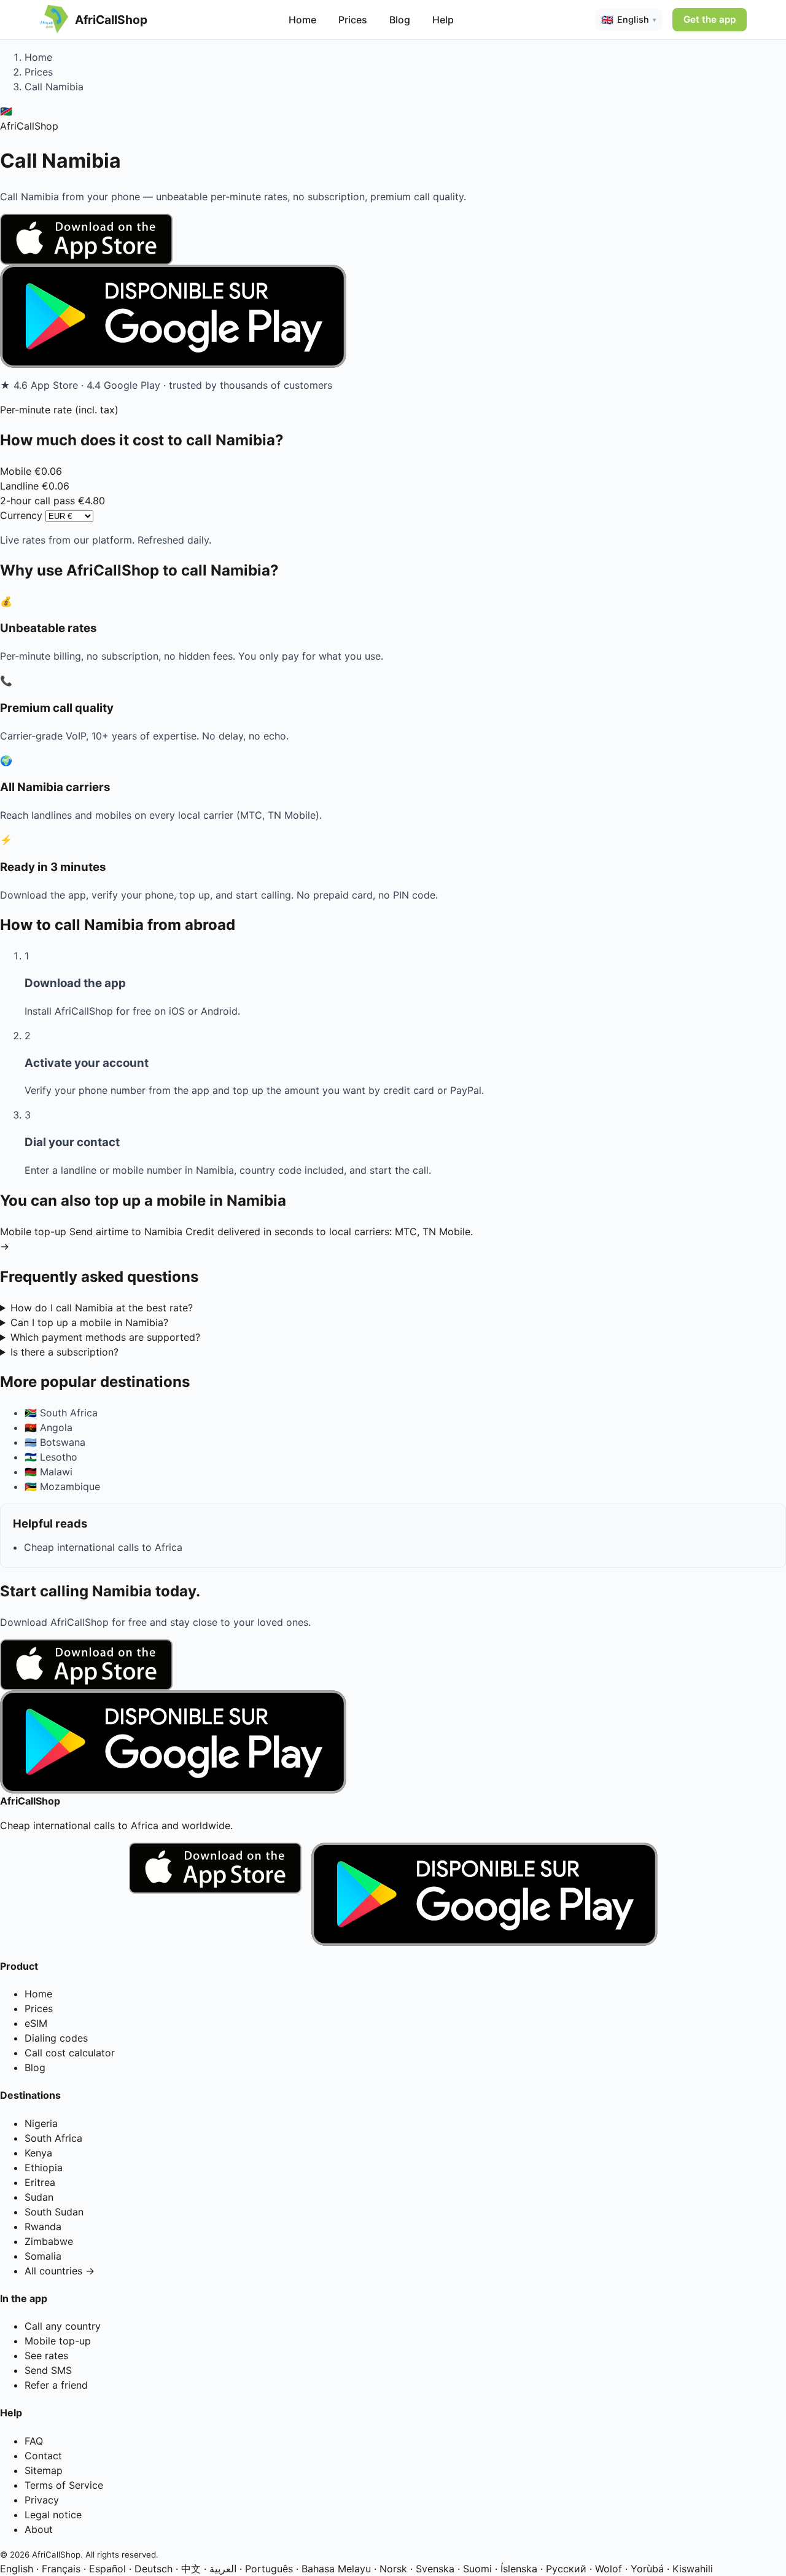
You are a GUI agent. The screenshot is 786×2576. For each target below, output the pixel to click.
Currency (21, 515)
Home (302, 20)
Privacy (42, 2500)
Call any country (63, 2326)
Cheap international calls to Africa (103, 1547)
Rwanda (43, 2227)
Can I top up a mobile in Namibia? (89, 1322)
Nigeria (41, 2123)
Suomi (477, 2569)
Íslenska (519, 2569)
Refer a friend (56, 2385)
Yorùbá (647, 2569)
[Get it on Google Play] (393, 316)
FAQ (34, 2441)
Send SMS (48, 2370)
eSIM (36, 2023)
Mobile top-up (58, 2341)
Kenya (38, 2153)
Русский (566, 2569)
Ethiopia (44, 2168)
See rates (46, 2355)
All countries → (60, 2271)
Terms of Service (64, 2485)
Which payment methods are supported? (105, 1337)
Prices (353, 20)
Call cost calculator (70, 2053)
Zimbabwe (49, 2241)
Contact (43, 2456)
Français (61, 2569)
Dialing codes (56, 2038)
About (39, 2529)
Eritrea (40, 2182)
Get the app (710, 19)
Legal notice (53, 2515)
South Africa (53, 2138)
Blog (400, 20)
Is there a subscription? (64, 1352)
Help (443, 20)
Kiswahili (693, 2569)
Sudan (39, 2197)
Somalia (43, 2256)
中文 (191, 2569)
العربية (223, 2569)
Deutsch (154, 2569)
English (17, 2569)
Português (269, 2569)
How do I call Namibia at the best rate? (102, 1308)
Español (107, 2569)
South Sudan (54, 2212)
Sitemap (44, 2470)
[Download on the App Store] (393, 239)
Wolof (609, 2569)
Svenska (435, 2569)
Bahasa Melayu (336, 2569)
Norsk (393, 2569)
